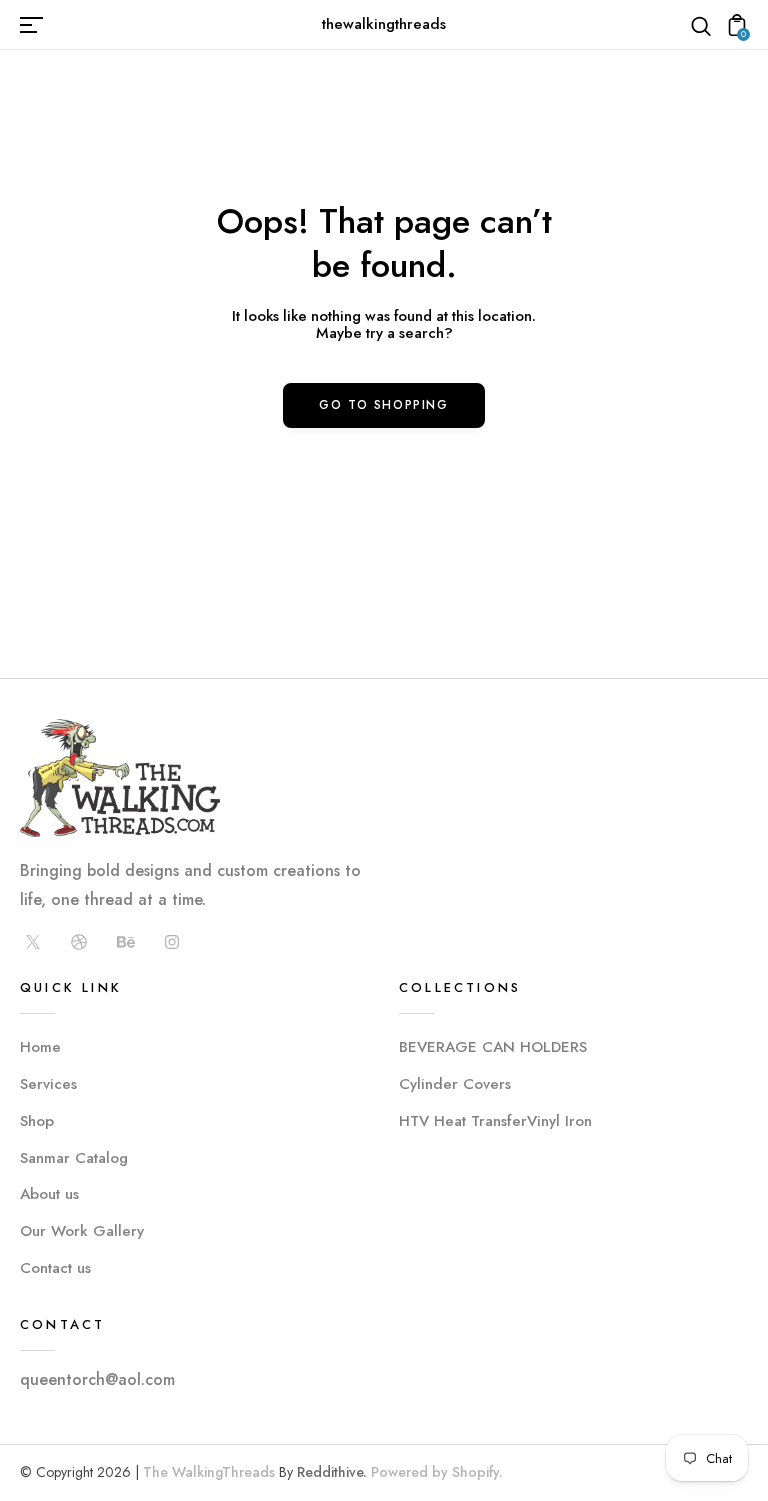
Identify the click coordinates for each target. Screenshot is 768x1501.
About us (49, 1194)
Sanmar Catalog (74, 1158)
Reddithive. (332, 1472)
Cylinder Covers (455, 1084)
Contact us (55, 1268)
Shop (37, 1121)
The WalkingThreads (209, 1472)
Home (40, 1047)
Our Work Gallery (82, 1231)
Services (48, 1084)
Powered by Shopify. (435, 1472)
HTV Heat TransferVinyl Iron (495, 1121)
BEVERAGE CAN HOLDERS (493, 1047)
